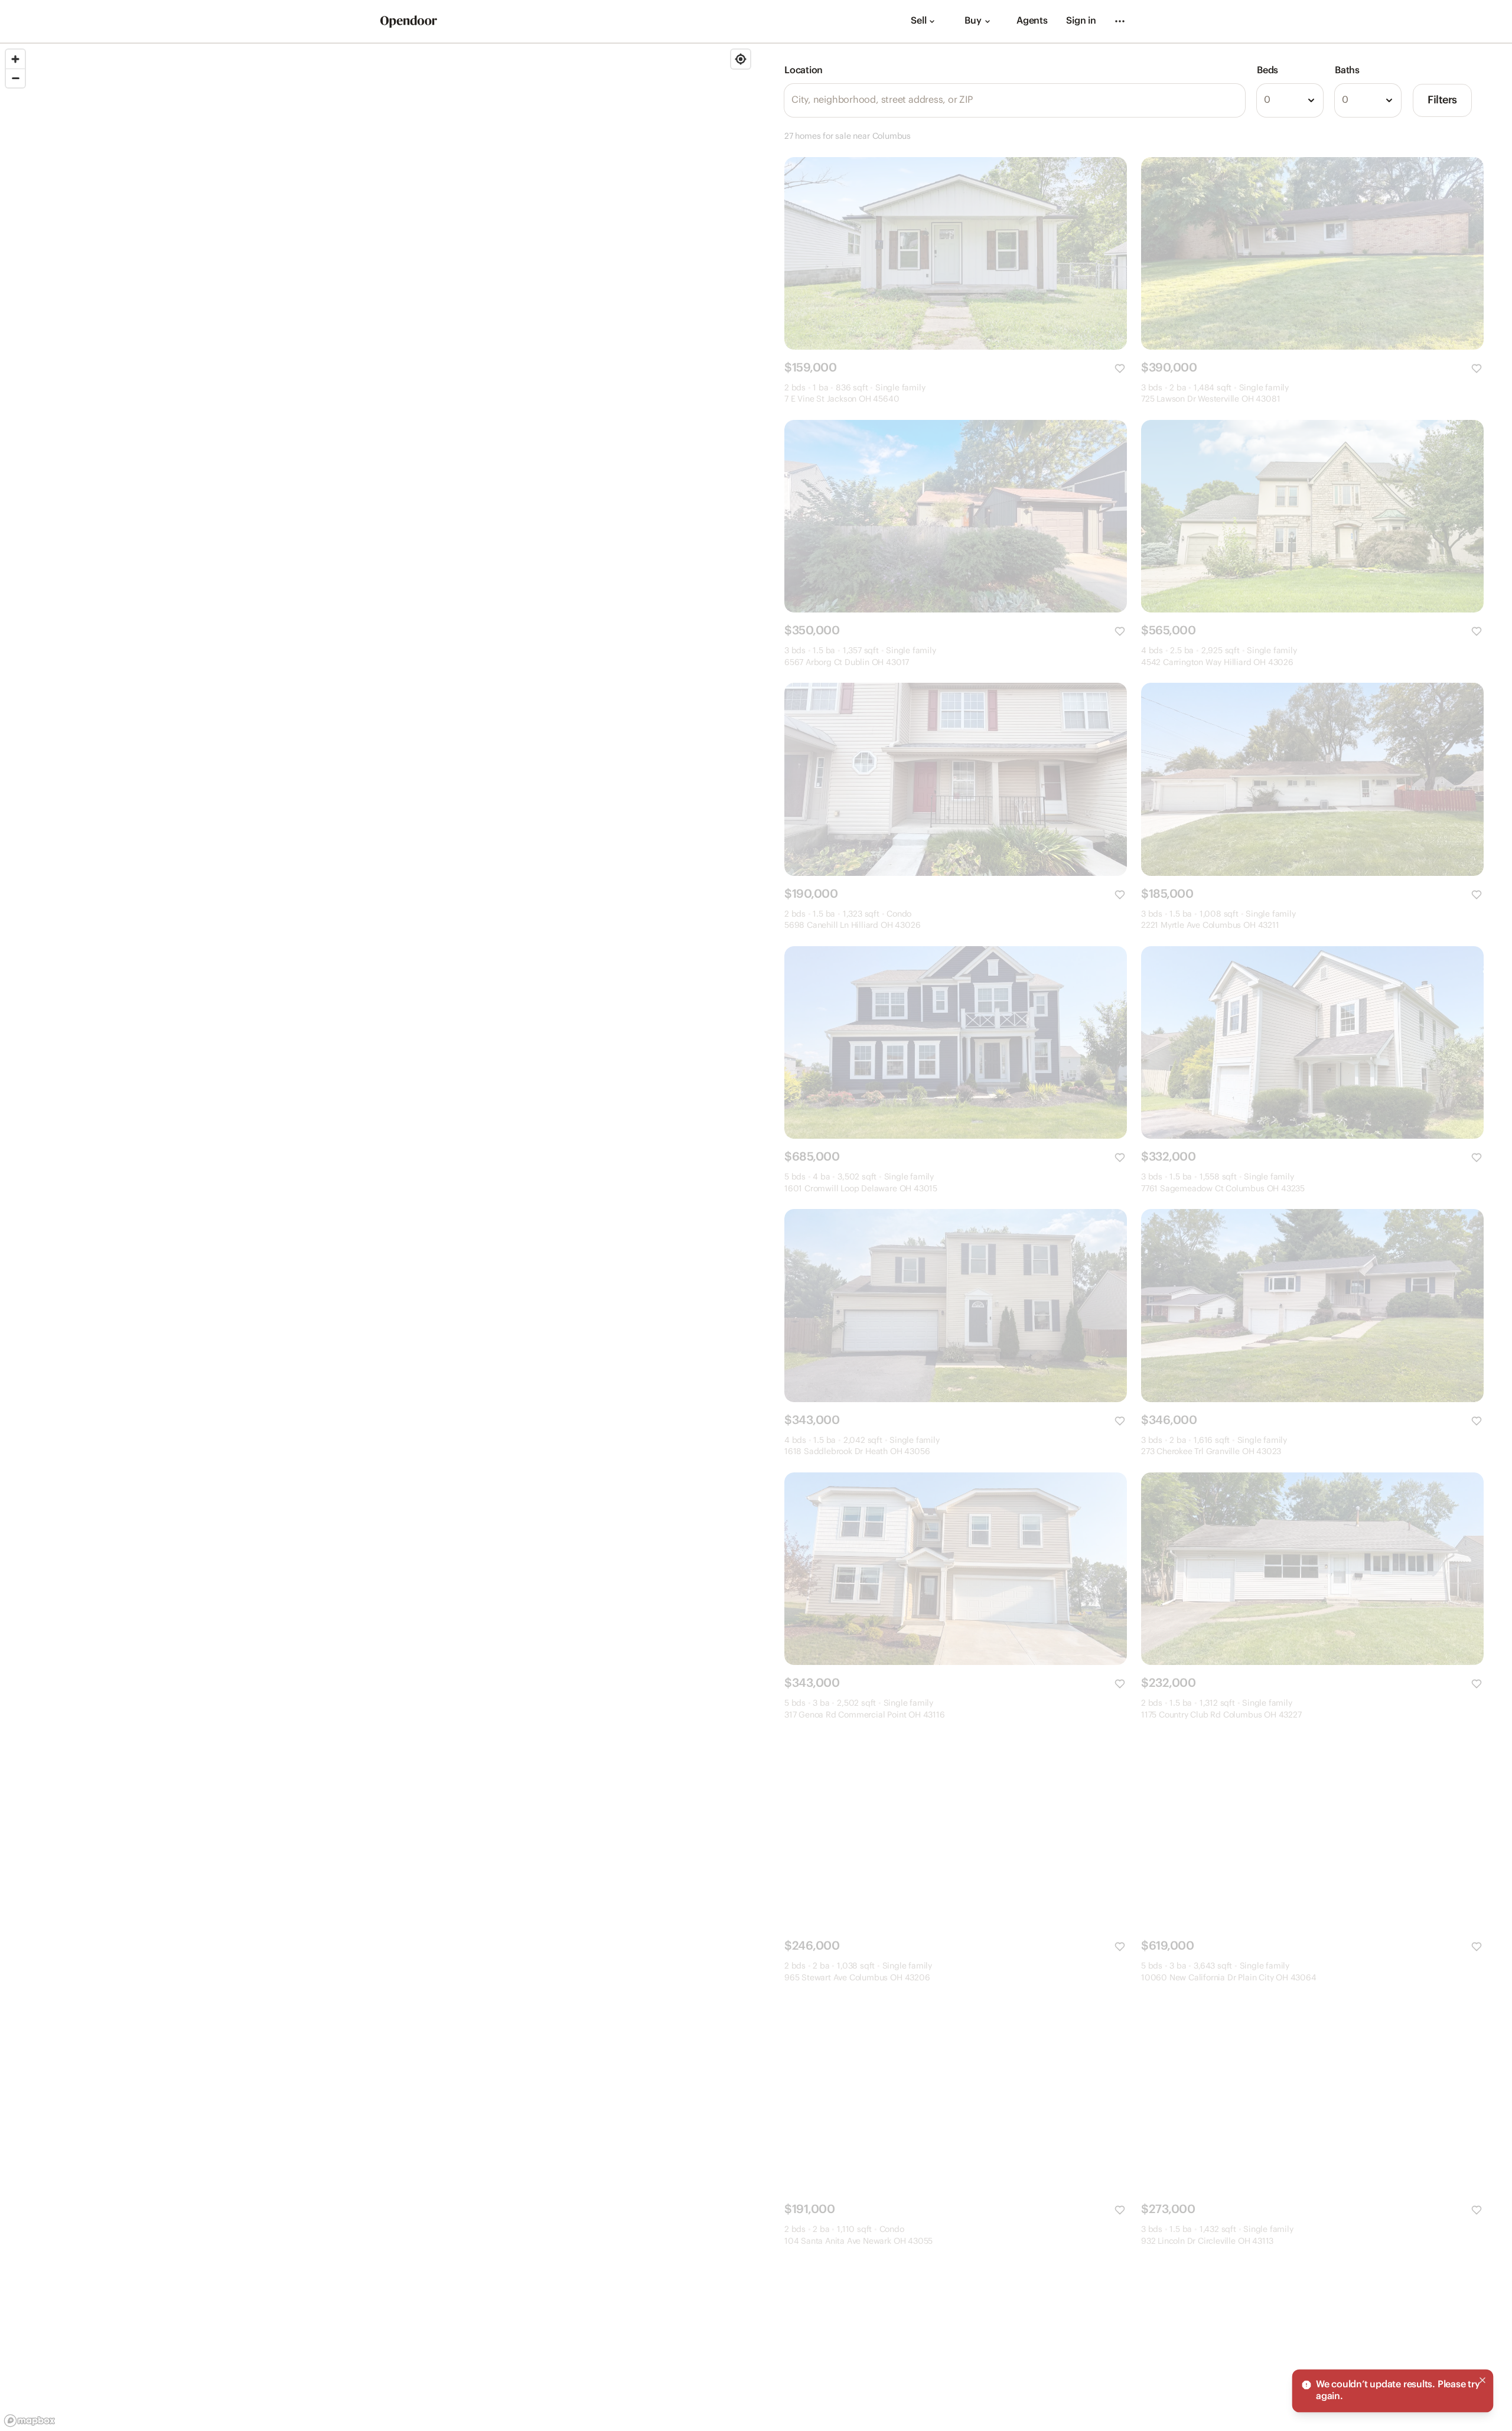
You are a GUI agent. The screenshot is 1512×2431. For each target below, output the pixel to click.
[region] (378, 1237)
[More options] (1120, 21)
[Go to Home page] (409, 22)
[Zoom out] (15, 78)
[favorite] (1120, 369)
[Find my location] (741, 59)
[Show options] (1311, 100)
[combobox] (1290, 100)
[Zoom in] (15, 59)
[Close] (1482, 2380)
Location (804, 71)
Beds (1267, 71)
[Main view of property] (956, 253)
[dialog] (1393, 2391)
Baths (1347, 71)
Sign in (1081, 21)
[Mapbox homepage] (30, 2421)
